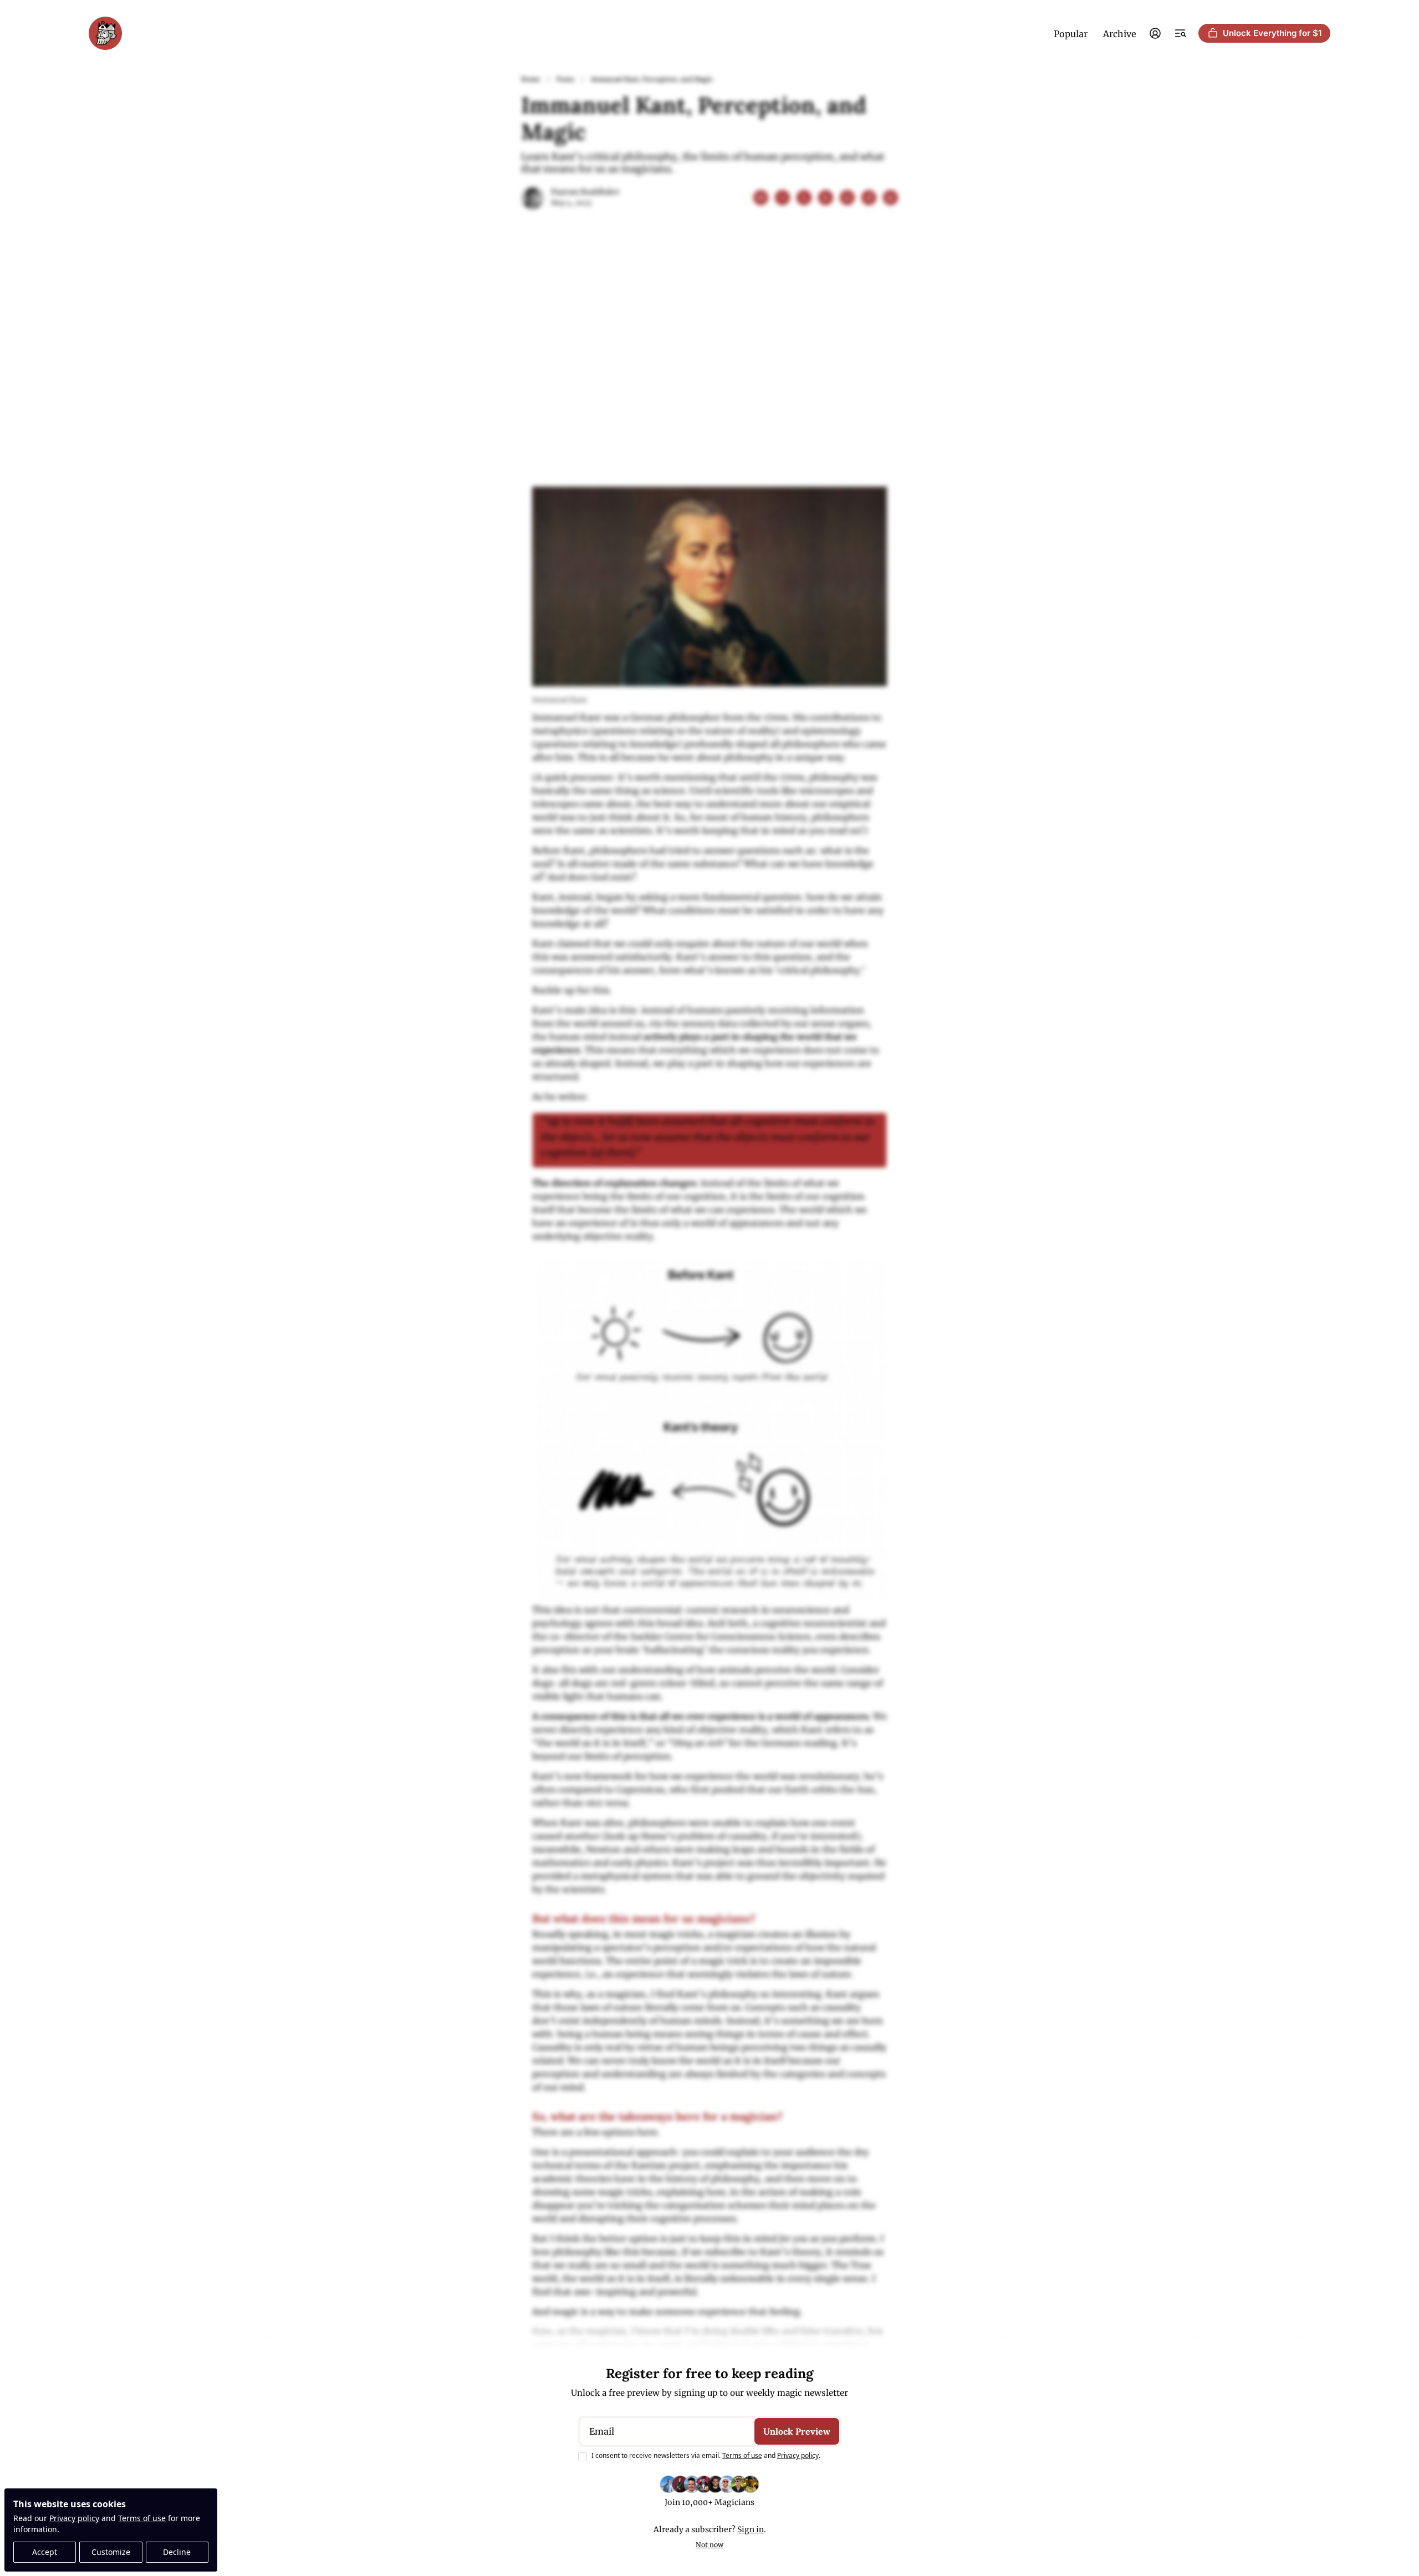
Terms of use (142, 2518)
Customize (111, 2552)
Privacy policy (74, 2518)
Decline (177, 2552)
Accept (45, 2552)
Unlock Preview (797, 2431)
